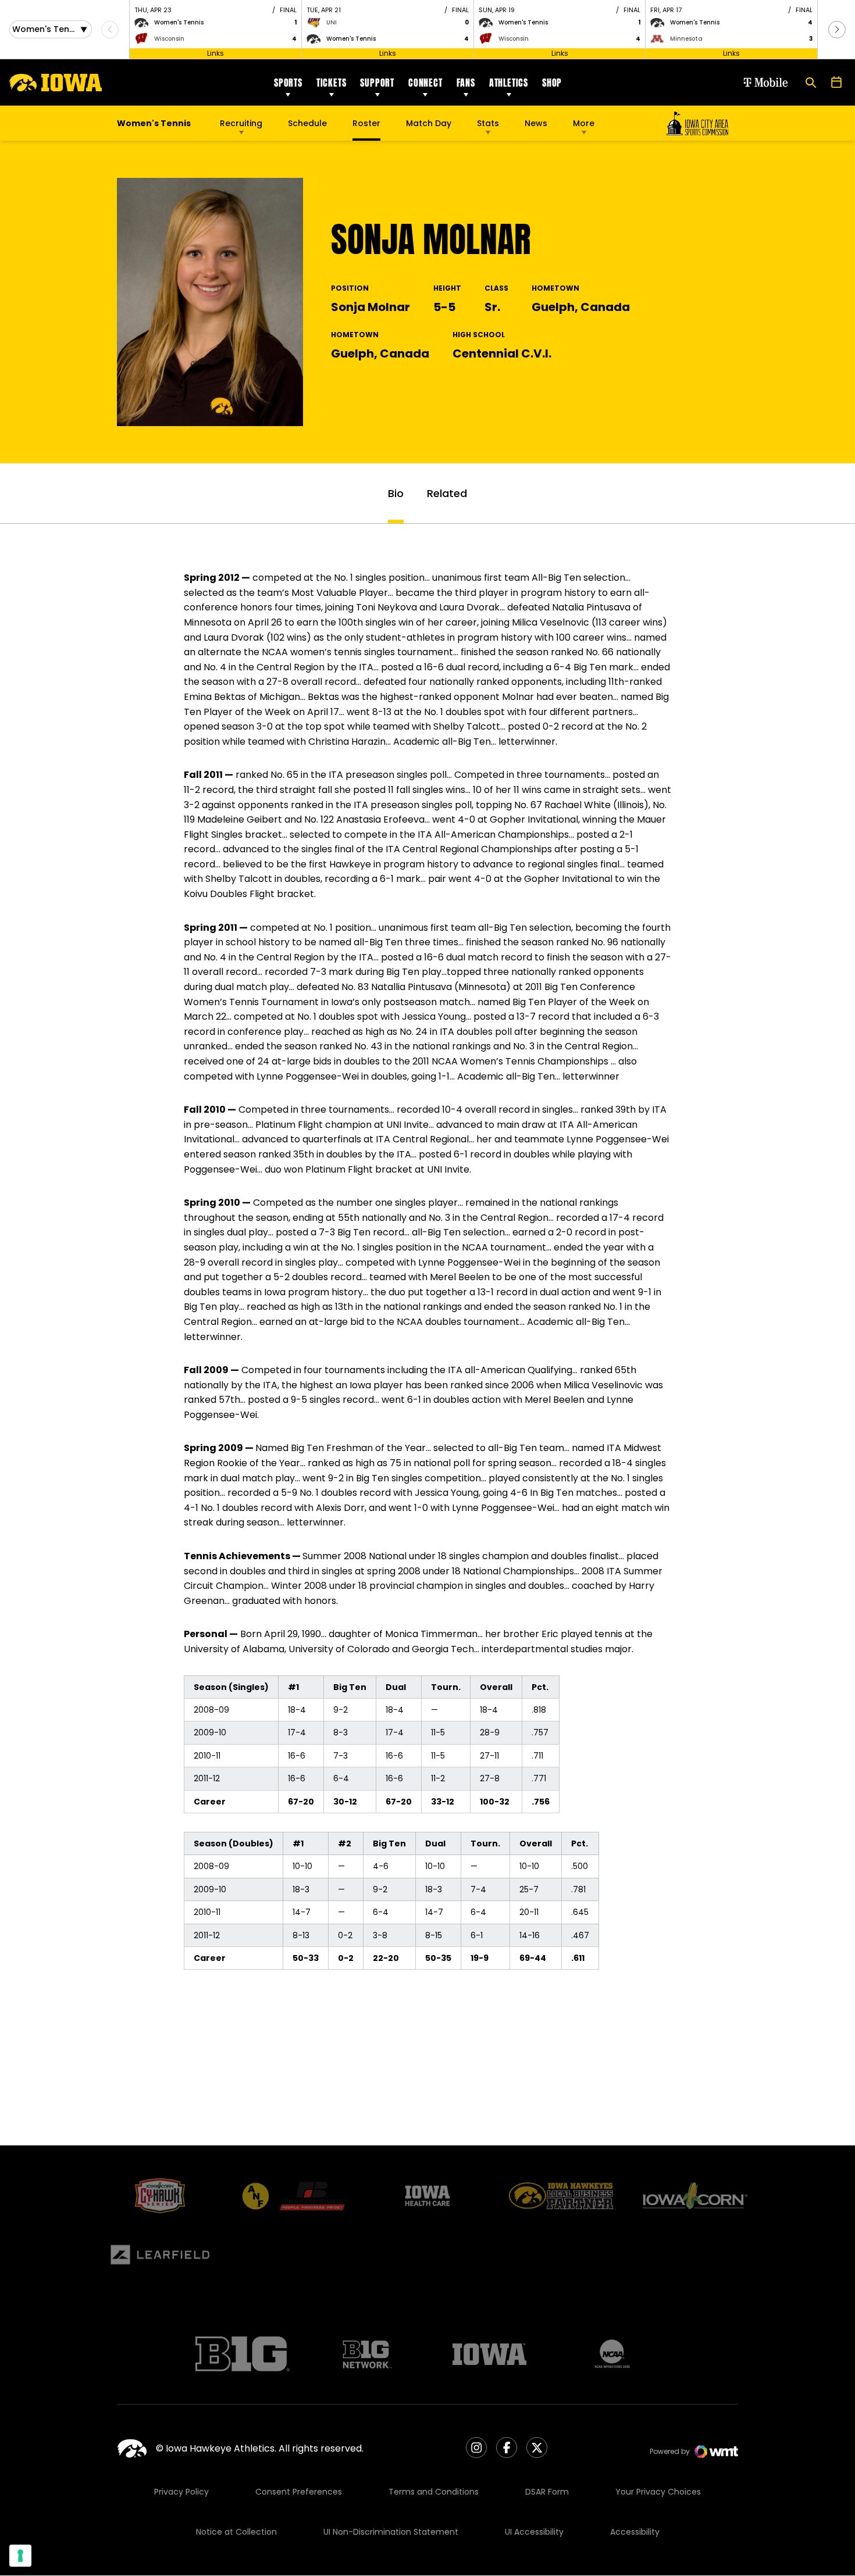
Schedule (307, 123)
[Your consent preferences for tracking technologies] (20, 2556)
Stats (488, 123)
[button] (837, 30)
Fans (466, 83)
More (584, 123)
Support (377, 83)
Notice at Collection (236, 2532)
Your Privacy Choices (658, 2492)
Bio (396, 493)
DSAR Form (547, 2492)
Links (215, 53)
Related (447, 493)
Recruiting (241, 123)
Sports (288, 83)
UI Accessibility (534, 2532)
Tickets (332, 83)
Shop (552, 83)
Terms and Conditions (434, 2492)
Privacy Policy (181, 2492)
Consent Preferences (299, 2492)
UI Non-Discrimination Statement (391, 2532)
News (536, 123)
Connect (425, 83)
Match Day (429, 123)
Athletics (509, 83)
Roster (366, 123)
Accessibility (635, 2532)
